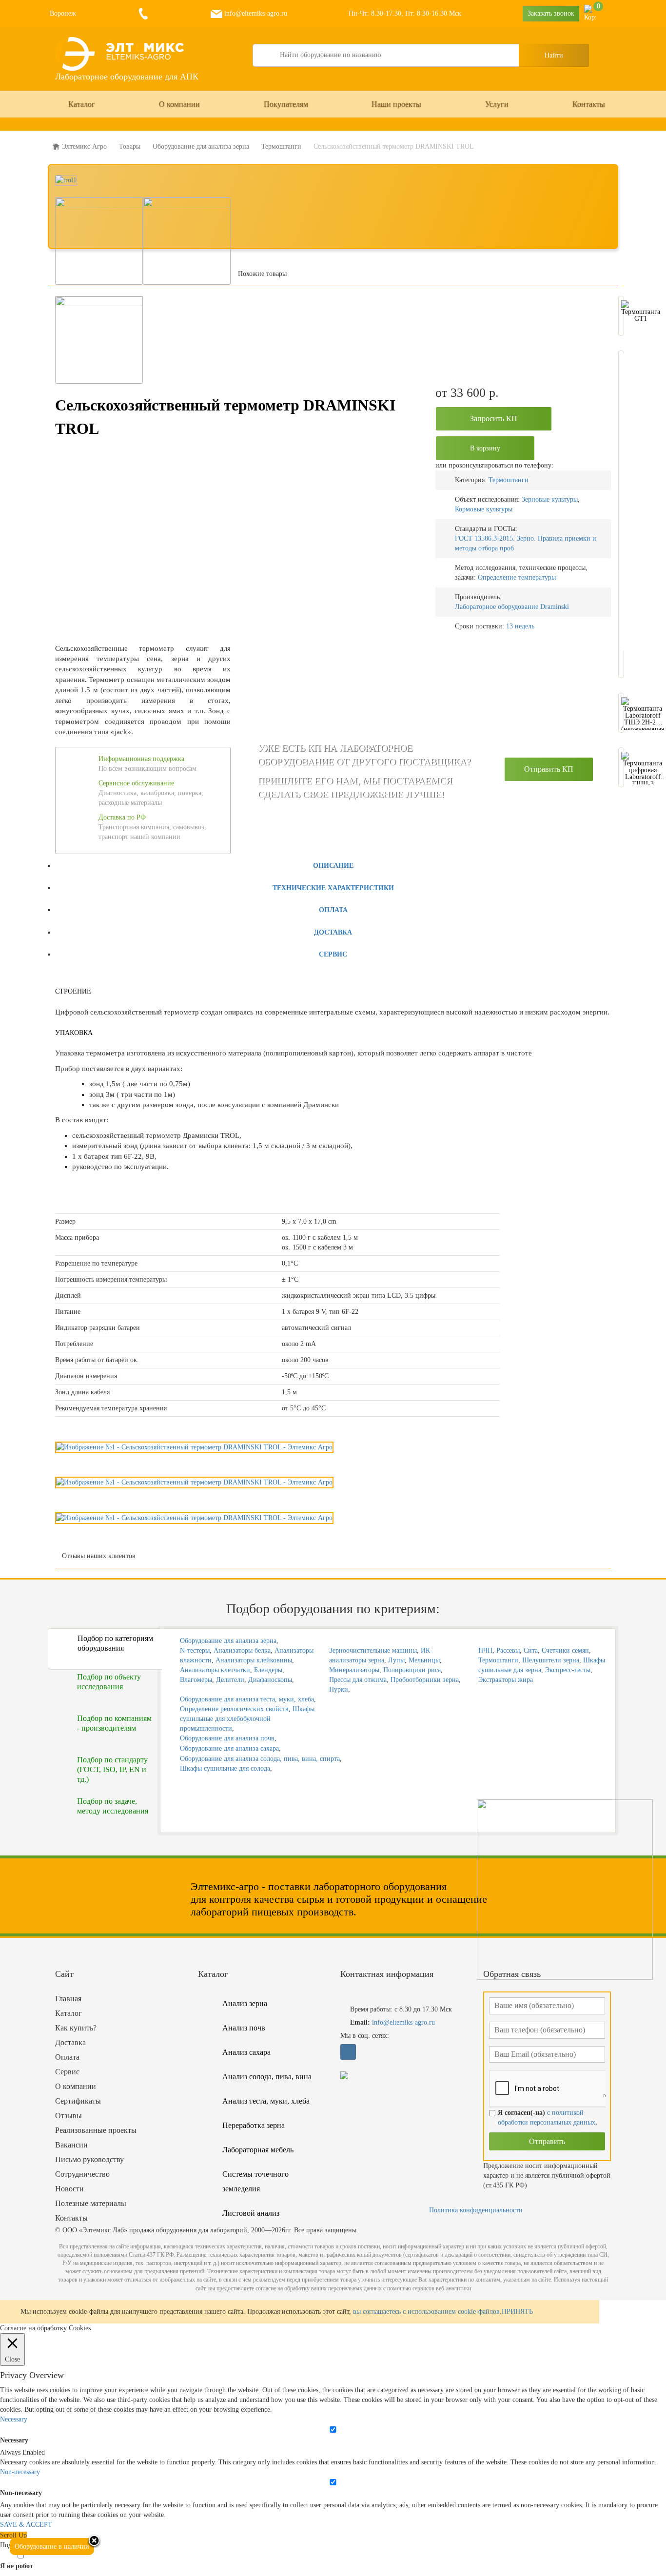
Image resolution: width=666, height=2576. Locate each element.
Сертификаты (78, 2101)
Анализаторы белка (242, 1650)
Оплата (333, 910)
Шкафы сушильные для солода (225, 1768)
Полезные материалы (91, 2203)
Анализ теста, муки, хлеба (266, 2101)
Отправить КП (549, 769)
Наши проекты (396, 104)
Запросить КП (494, 419)
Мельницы (424, 1660)
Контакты (589, 104)
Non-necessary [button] (20, 2472)
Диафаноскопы (270, 1680)
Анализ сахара (246, 2052)
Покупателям (286, 104)
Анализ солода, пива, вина (267, 2077)
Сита (531, 1650)
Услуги (497, 104)
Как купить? (76, 2028)
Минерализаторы (354, 1670)
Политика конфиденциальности (476, 2210)
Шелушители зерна (551, 1660)
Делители (230, 1680)
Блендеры (268, 1670)
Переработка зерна (254, 2125)
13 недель (520, 626)
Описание (333, 866)
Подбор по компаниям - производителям (114, 1723)
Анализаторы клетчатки (215, 1670)
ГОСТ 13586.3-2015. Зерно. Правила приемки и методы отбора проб (526, 543)
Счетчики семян (565, 1650)
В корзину (485, 448)
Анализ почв (244, 2028)
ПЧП (485, 1650)
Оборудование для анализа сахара (229, 1748)
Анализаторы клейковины (254, 1660)
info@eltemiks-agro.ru (255, 13)
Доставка (333, 932)
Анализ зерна (245, 2003)
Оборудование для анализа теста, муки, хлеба (247, 1699)
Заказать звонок (551, 13)
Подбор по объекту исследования (109, 1682)
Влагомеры (196, 1680)
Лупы (396, 1660)
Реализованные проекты (96, 2130)
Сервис (333, 954)
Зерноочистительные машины (373, 1650)
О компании (179, 104)
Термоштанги (509, 480)
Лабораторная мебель (258, 2150)
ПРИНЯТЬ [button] (517, 2312)
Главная (68, 1999)
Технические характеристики (333, 888)
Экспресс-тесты (568, 1670)
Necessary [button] (14, 2419)
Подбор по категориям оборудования (115, 1643)
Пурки (339, 1689)
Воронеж (63, 13)
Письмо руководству (89, 2159)
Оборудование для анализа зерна (228, 1641)
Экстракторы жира (506, 1680)
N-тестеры (195, 1650)
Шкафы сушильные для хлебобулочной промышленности (247, 1719)
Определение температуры (517, 577)
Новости (69, 2189)
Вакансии (71, 2145)
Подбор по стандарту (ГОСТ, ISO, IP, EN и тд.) (112, 1769)
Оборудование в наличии (52, 2547)
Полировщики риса (412, 1670)
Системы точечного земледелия (255, 2181)
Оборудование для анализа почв (227, 1738)
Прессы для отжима (358, 1680)
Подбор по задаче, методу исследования (113, 1806)
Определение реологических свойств (234, 1709)
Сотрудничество (82, 2174)
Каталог (82, 104)
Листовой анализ (251, 2213)
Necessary (14, 2440)
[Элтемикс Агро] (121, 54)
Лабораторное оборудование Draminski (512, 607)
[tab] (333, 865)
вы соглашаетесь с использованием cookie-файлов (426, 2312)
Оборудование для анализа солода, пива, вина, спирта (260, 1759)
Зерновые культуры (550, 499)
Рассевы (508, 1650)
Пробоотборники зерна (425, 1680)
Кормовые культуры (484, 509)
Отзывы (69, 2116)
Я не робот (17, 2566)
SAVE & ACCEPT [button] (26, 2525)
